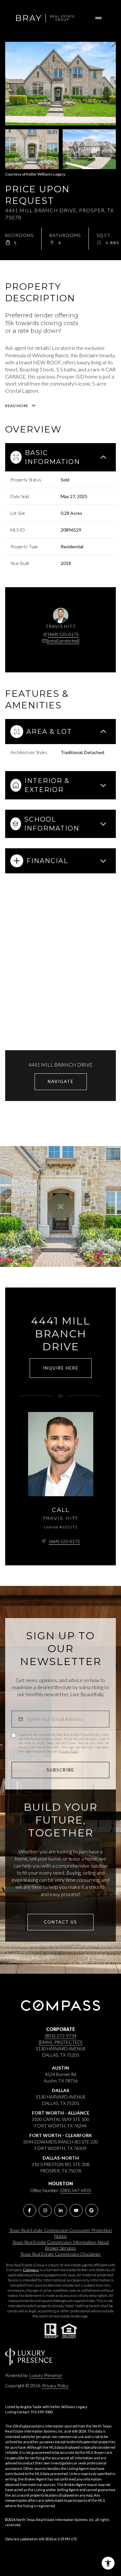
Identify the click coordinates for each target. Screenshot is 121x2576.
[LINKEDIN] (61, 2210)
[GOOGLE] (92, 2210)
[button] (60, 1922)
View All (90, 149)
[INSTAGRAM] (45, 2210)
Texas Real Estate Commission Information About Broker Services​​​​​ (61, 2245)
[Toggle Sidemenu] (98, 18)
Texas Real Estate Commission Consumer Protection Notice (60, 2233)
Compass (31, 2270)
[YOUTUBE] (76, 2210)
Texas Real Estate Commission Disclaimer (60, 2254)
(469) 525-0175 (63, 634)
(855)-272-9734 (61, 2036)
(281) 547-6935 (76, 2190)
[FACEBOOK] (30, 2210)
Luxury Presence (46, 2375)
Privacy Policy (69, 1751)
